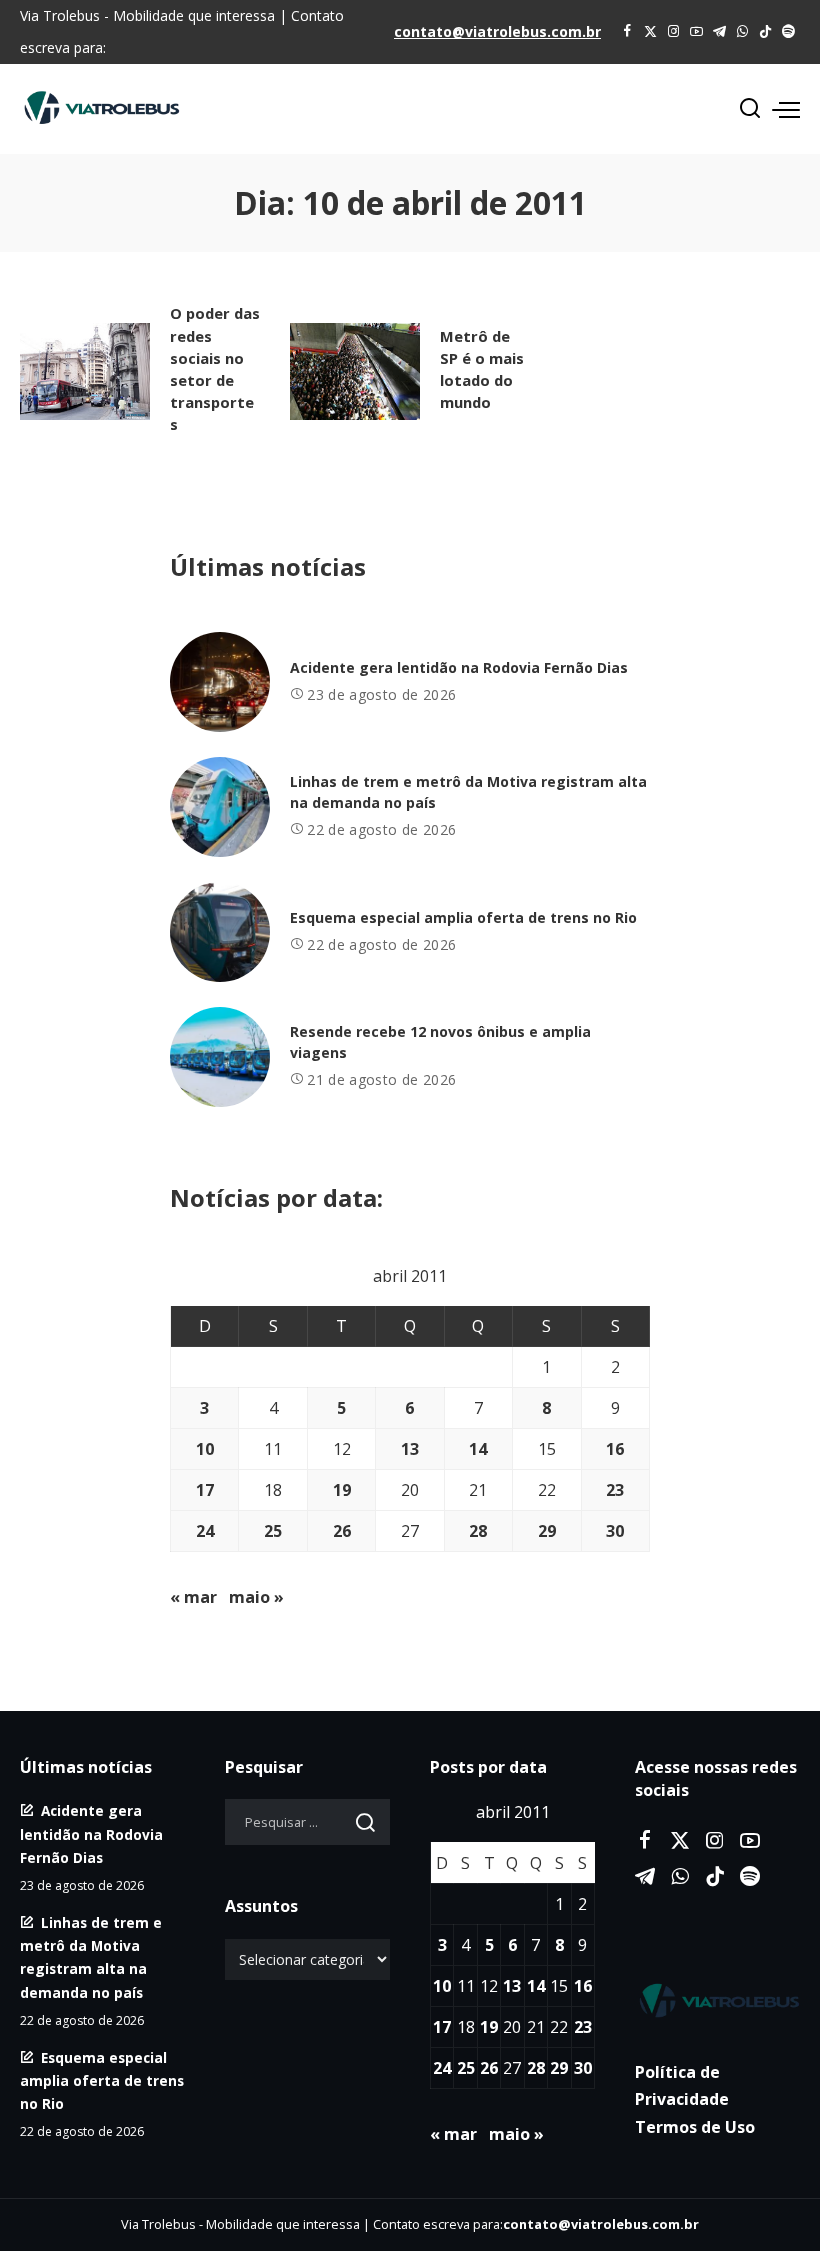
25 (273, 1531)
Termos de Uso (695, 2127)
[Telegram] (719, 32)
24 (205, 1531)
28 (478, 1531)
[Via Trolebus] (717, 2000)
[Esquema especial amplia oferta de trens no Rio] (220, 932)
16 (615, 1449)
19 (342, 1490)
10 (205, 1449)
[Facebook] (627, 32)
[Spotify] (788, 32)
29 (547, 1531)
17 (205, 1490)
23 (615, 1490)
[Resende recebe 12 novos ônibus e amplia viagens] (220, 1057)
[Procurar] (750, 109)
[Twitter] (650, 32)
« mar (193, 1597)
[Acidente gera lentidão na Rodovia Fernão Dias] (220, 682)
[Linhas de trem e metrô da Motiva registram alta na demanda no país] (220, 807)
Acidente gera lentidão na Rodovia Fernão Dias (459, 667)
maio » (256, 1597)
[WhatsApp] (742, 32)
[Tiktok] (765, 32)
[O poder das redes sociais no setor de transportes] (85, 372)
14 (478, 1449)
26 (342, 1531)
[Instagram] (673, 32)
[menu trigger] (786, 109)
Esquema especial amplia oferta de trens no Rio (463, 917)
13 (410, 1449)
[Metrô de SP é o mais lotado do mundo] (355, 372)
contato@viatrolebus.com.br (497, 31)
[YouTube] (696, 32)
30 (615, 1531)
